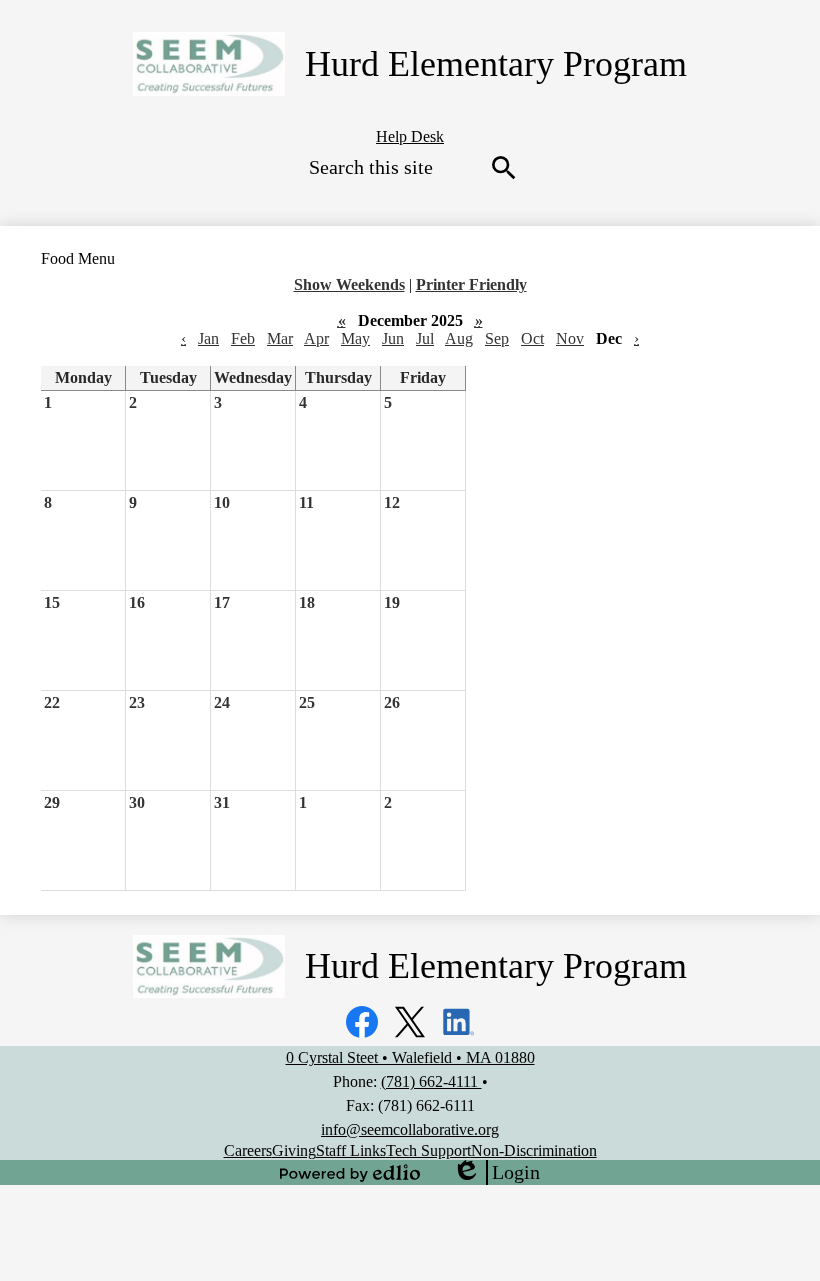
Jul (425, 338)
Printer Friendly (471, 284)
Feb (243, 338)
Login (496, 1173)
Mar (280, 338)
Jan (208, 338)
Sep (497, 338)
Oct (532, 338)
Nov (570, 338)
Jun (393, 338)
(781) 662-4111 (431, 1081)
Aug (459, 338)
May (355, 338)
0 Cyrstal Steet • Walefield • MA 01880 (410, 1057)
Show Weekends (349, 284)
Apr (316, 338)
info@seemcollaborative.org (410, 1129)
